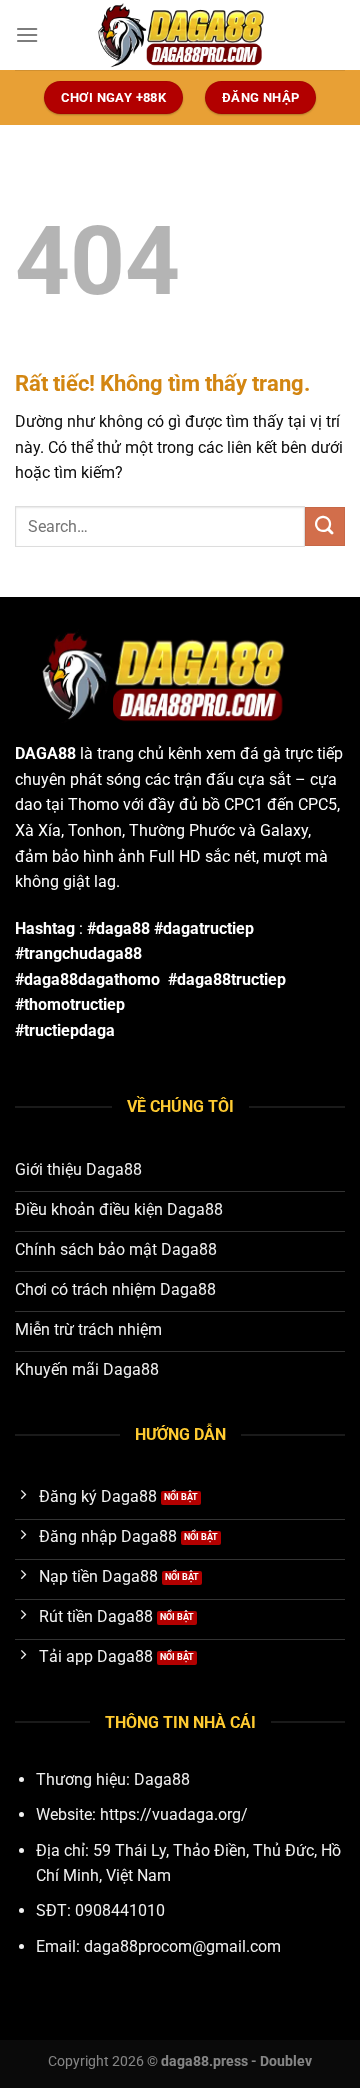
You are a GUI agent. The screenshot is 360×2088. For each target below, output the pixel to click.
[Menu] (27, 34)
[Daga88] (180, 35)
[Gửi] (325, 526)
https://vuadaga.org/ (174, 1814)
